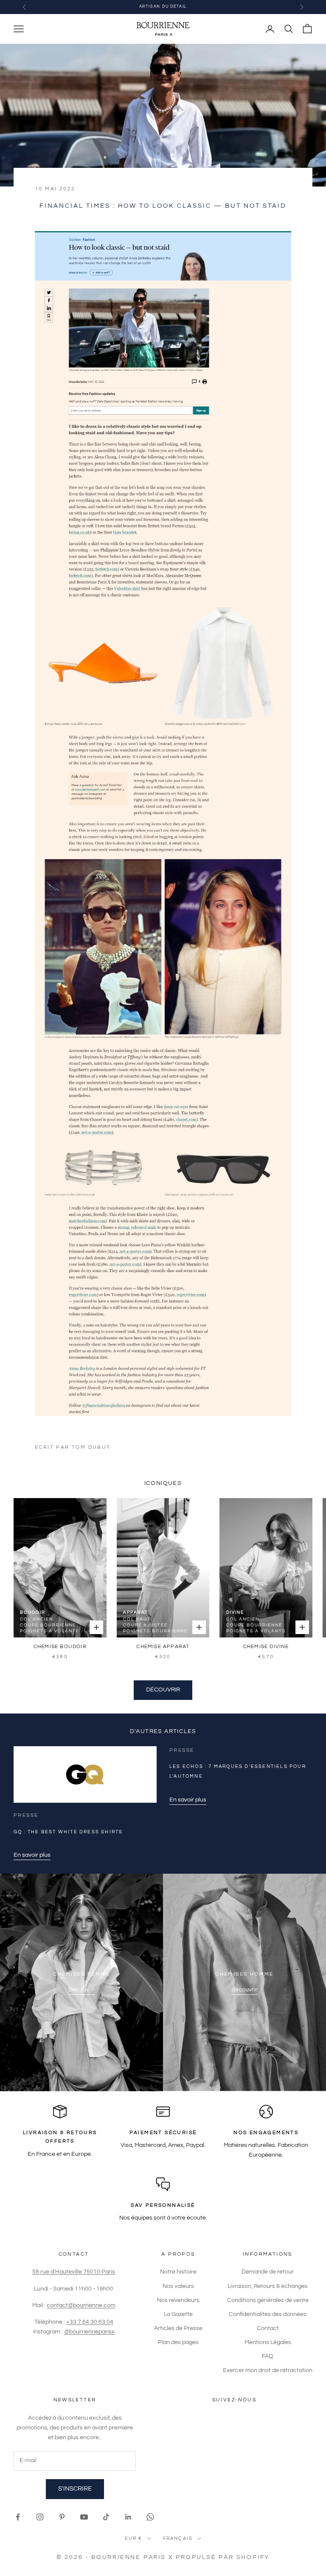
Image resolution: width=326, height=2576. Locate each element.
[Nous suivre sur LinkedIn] (128, 2517)
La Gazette (178, 2314)
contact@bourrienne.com (81, 2305)
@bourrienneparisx (89, 2332)
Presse (26, 1815)
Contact (268, 2328)
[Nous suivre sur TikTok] (106, 2517)
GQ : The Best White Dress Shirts (68, 1832)
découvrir (244, 1990)
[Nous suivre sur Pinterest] (62, 2517)
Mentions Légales (268, 2342)
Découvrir (163, 1690)
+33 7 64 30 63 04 (90, 2322)
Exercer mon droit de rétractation (268, 2370)
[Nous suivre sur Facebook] (18, 2517)
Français (178, 2538)
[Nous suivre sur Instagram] (40, 2517)
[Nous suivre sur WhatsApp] (150, 2517)
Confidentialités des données (268, 2314)
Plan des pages (178, 2342)
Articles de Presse (178, 2328)
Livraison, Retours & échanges (268, 2286)
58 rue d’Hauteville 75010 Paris (74, 2272)
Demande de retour (268, 2272)
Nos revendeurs (178, 2300)
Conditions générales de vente (268, 2300)
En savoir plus (32, 1855)
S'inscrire (75, 2489)
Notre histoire (178, 2272)
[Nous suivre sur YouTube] (84, 2517)
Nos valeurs (178, 2286)
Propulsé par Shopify (223, 2557)
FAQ (268, 2356)
